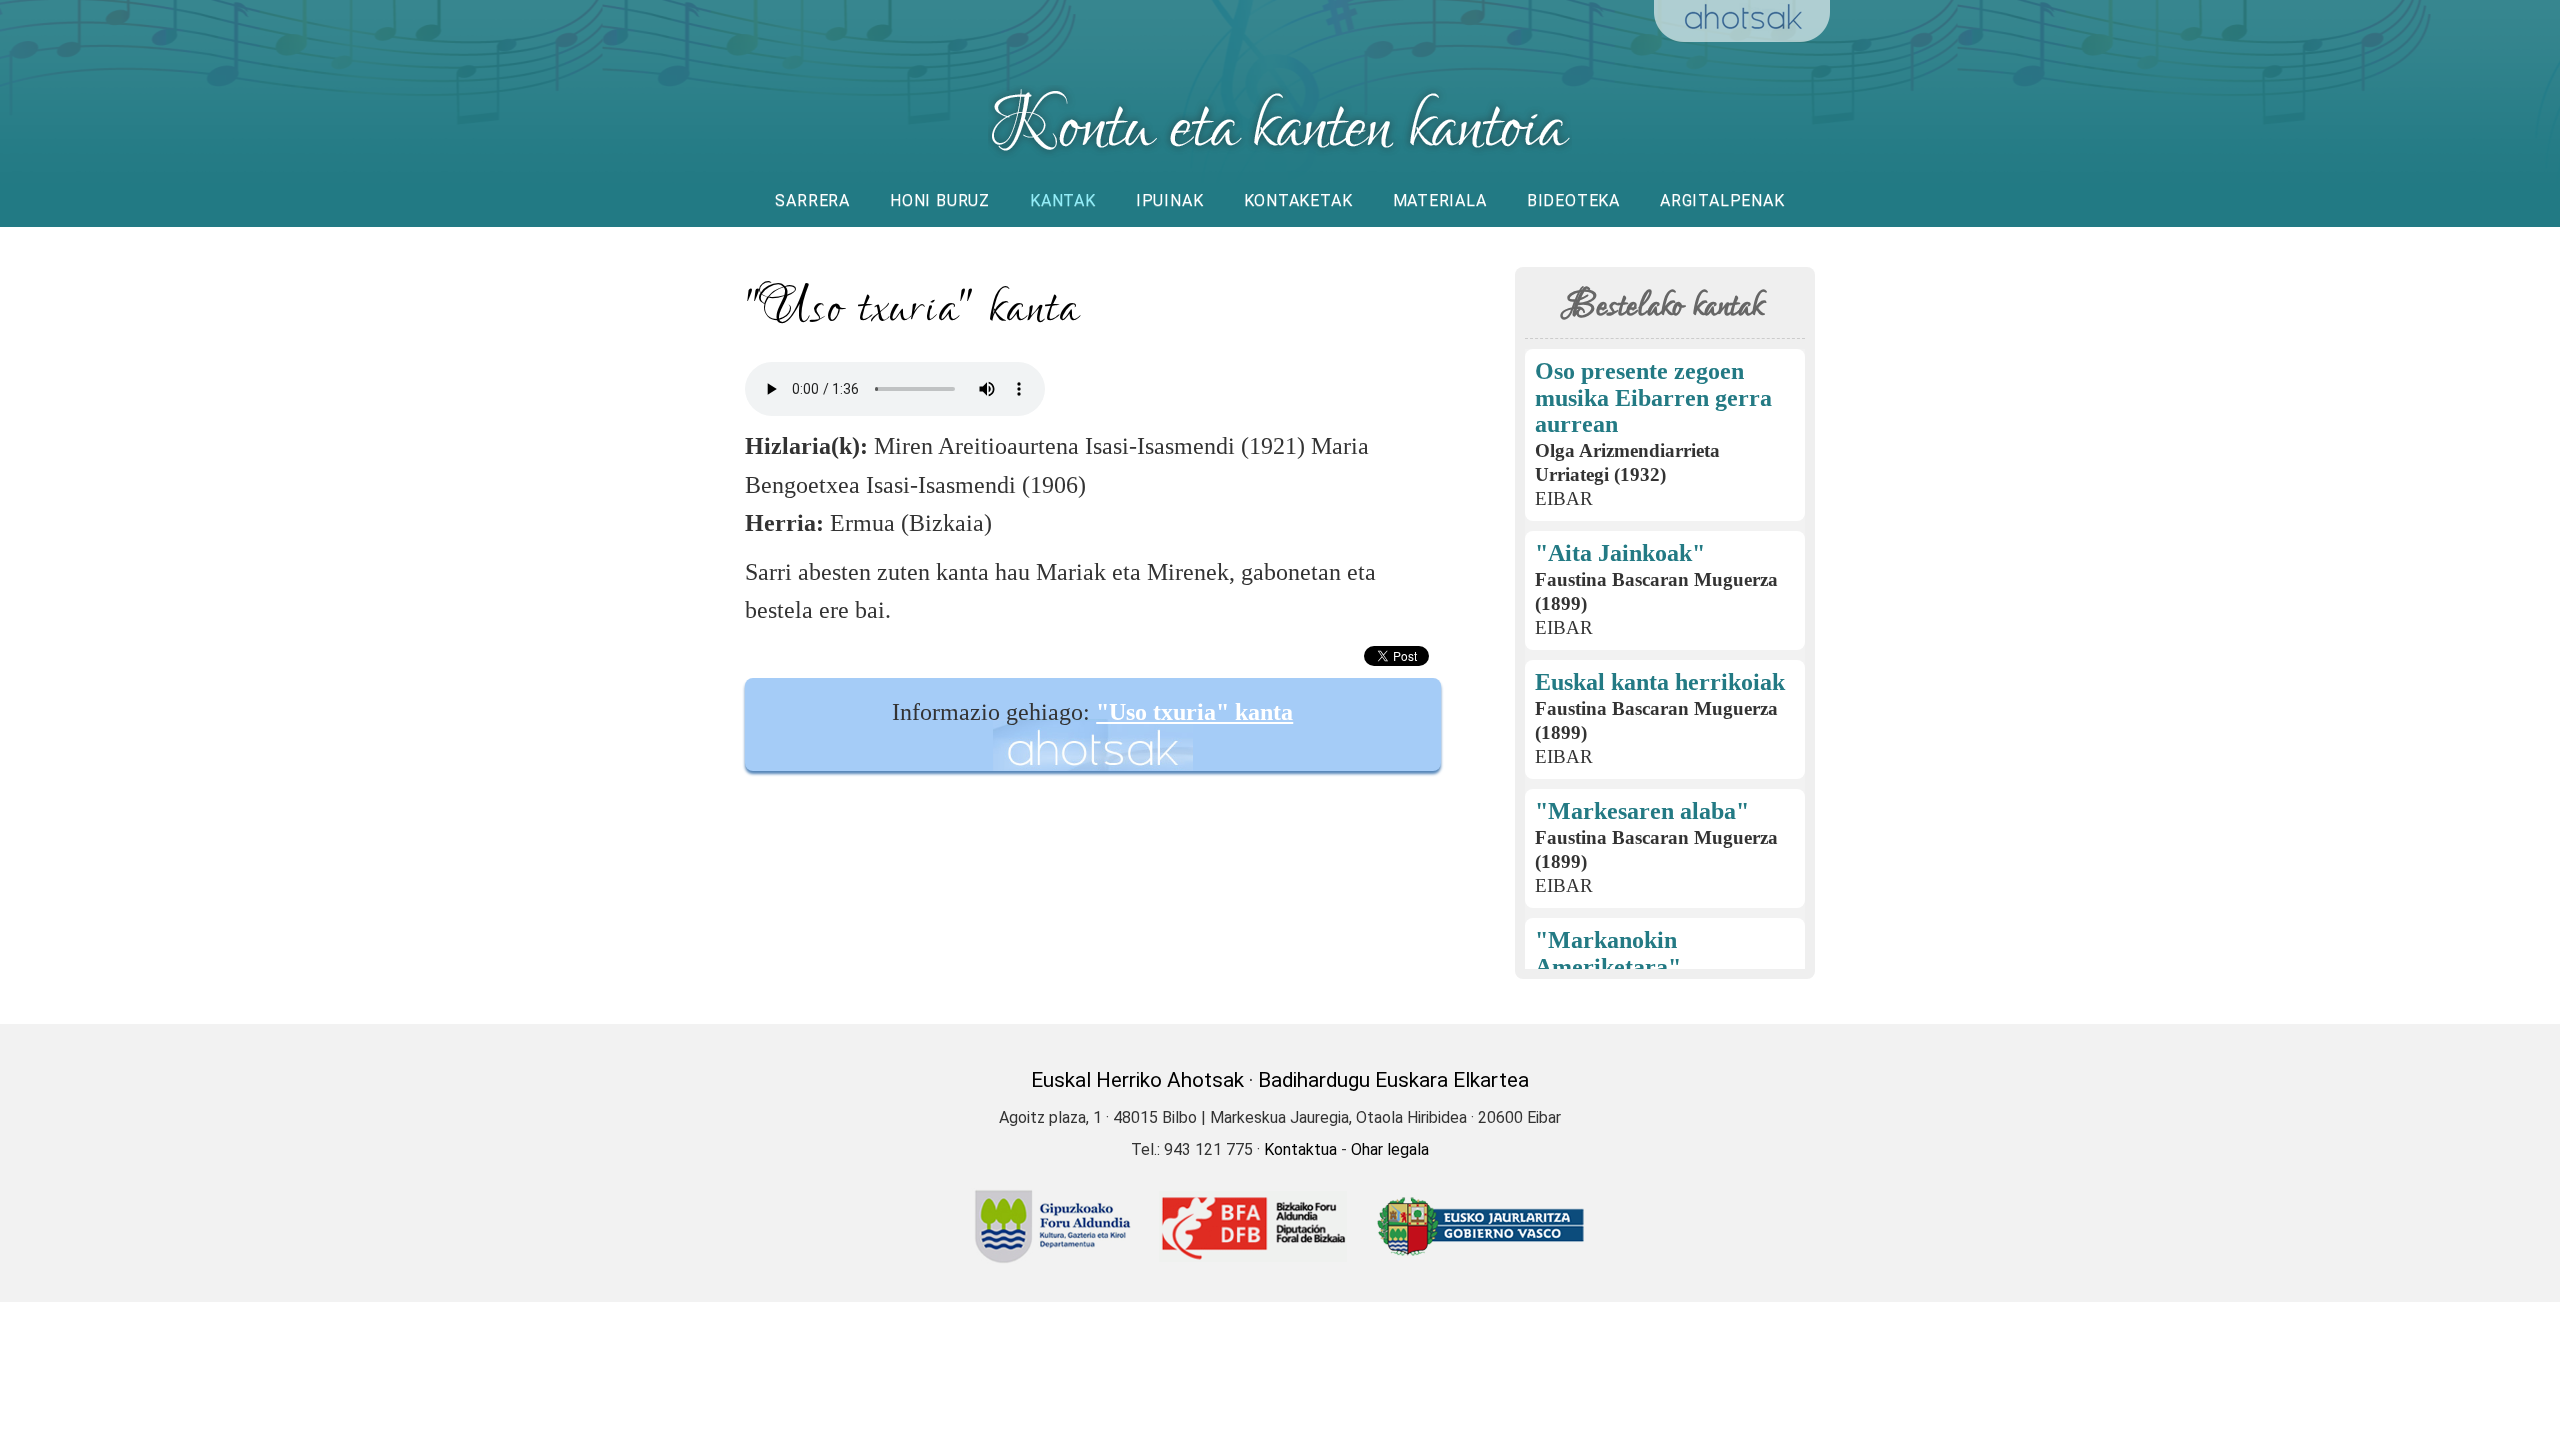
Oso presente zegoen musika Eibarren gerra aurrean (1653, 398)
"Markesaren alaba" (1642, 811)
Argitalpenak (1722, 200)
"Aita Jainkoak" (1620, 553)
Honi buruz (940, 200)
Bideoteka (1573, 200)
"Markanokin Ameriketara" (1608, 953)
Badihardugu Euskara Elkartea (1393, 1080)
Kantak (1063, 200)
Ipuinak (1170, 200)
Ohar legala (1390, 1149)
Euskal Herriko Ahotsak (1137, 1080)
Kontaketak (1298, 200)
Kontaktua (1300, 1149)
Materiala (1440, 200)
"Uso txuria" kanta (1194, 712)
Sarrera (812, 200)
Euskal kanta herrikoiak (1660, 682)
